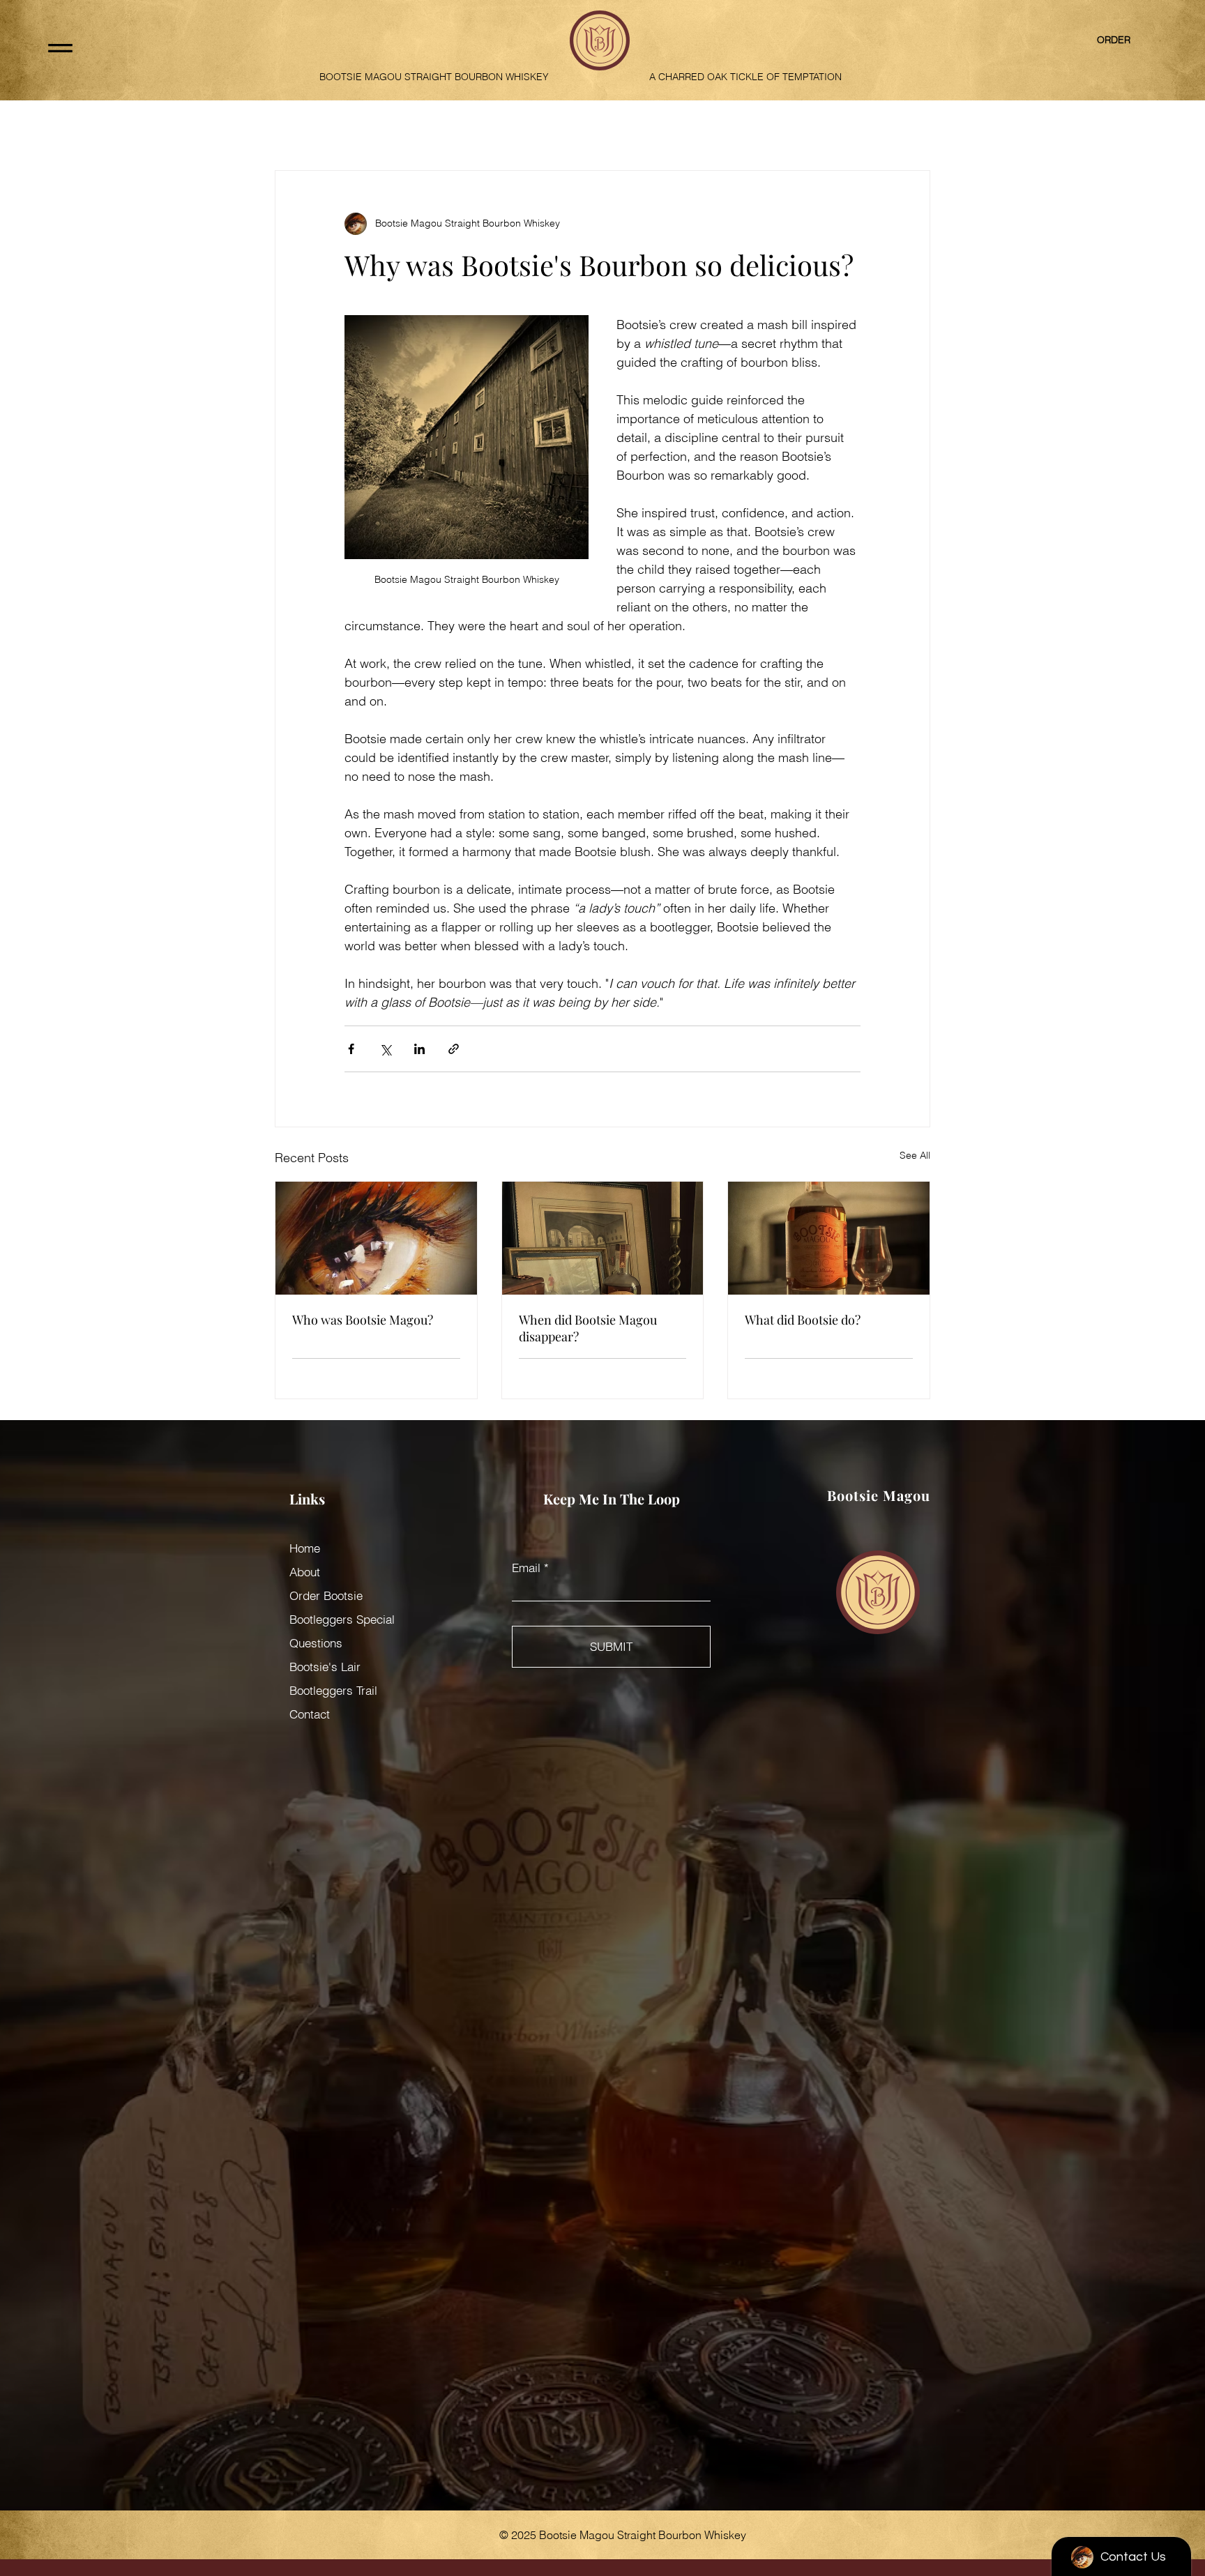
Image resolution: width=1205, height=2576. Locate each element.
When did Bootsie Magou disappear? (588, 1328)
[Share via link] (454, 1049)
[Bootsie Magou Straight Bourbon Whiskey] (376, 1238)
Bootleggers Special (342, 1619)
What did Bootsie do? (803, 1320)
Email (526, 1568)
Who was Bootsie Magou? (363, 1320)
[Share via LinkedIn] (419, 1049)
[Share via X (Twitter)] (385, 1049)
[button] (60, 48)
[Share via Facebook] (351, 1049)
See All (915, 1155)
